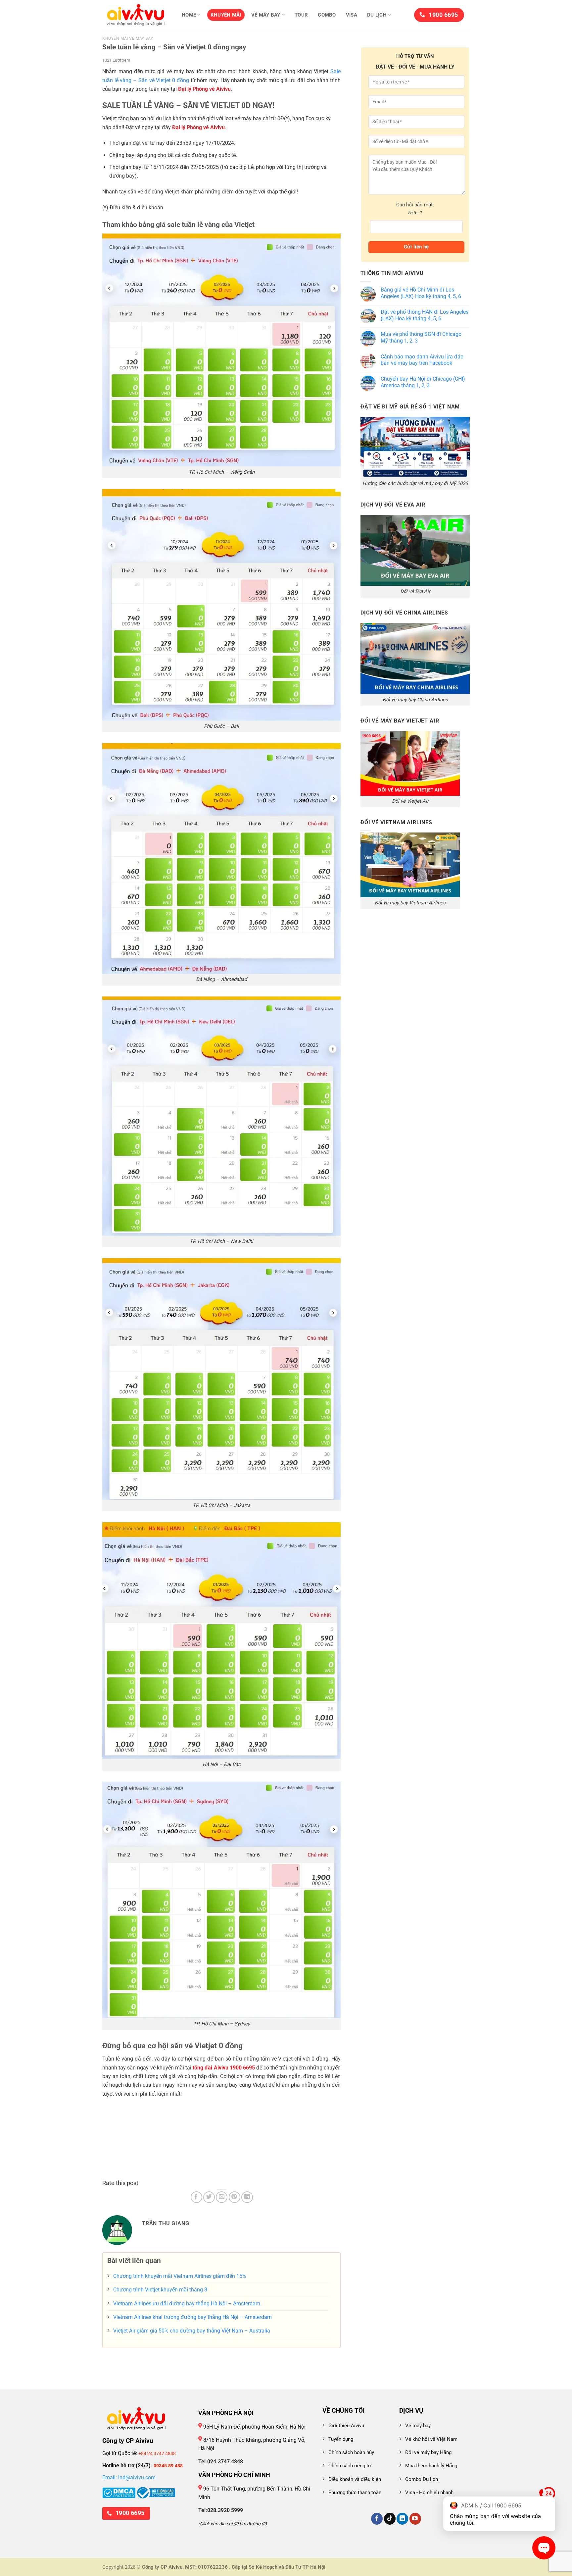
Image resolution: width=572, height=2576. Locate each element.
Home (189, 15)
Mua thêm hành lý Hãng (431, 2466)
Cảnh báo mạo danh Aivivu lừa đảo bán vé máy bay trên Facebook (422, 360)
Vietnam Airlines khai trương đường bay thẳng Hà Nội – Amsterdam (192, 2317)
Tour (301, 15)
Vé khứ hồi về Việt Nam (431, 2439)
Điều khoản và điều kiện (355, 2479)
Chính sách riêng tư (350, 2466)
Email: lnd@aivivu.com (129, 2477)
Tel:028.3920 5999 (221, 2510)
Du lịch (377, 15)
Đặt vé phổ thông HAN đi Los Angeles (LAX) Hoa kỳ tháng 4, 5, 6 (425, 315)
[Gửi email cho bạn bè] (222, 2197)
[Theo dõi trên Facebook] (377, 2519)
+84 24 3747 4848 (157, 2453)
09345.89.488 (168, 2466)
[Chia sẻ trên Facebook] (196, 2197)
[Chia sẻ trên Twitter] (209, 2197)
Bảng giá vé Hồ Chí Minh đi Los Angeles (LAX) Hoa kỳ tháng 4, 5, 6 (421, 293)
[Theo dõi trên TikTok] (390, 2519)
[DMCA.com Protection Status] (119, 2492)
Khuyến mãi (226, 15)
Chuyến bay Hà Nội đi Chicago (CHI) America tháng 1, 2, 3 (423, 382)
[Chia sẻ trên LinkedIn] (247, 2197)
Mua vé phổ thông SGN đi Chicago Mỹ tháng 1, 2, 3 (421, 337)
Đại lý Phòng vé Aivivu (204, 89)
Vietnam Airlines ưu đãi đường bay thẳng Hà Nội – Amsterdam (187, 2304)
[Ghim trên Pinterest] (235, 2197)
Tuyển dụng (341, 2439)
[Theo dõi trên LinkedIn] (402, 2519)
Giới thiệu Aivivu (346, 2426)
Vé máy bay (266, 15)
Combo (327, 15)
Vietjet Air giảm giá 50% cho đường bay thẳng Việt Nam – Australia (192, 2331)
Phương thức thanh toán (355, 2493)
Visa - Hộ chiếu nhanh (429, 2493)
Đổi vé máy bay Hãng (428, 2452)
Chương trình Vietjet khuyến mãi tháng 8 (160, 2290)
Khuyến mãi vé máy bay (128, 38)
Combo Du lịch (422, 2479)
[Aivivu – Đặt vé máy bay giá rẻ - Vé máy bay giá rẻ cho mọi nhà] (135, 15)
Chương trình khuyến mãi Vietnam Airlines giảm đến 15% (180, 2276)
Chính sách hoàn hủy (351, 2452)
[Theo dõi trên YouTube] (415, 2519)
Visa (352, 15)
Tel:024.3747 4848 (221, 2462)
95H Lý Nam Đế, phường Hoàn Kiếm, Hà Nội (254, 2427)
